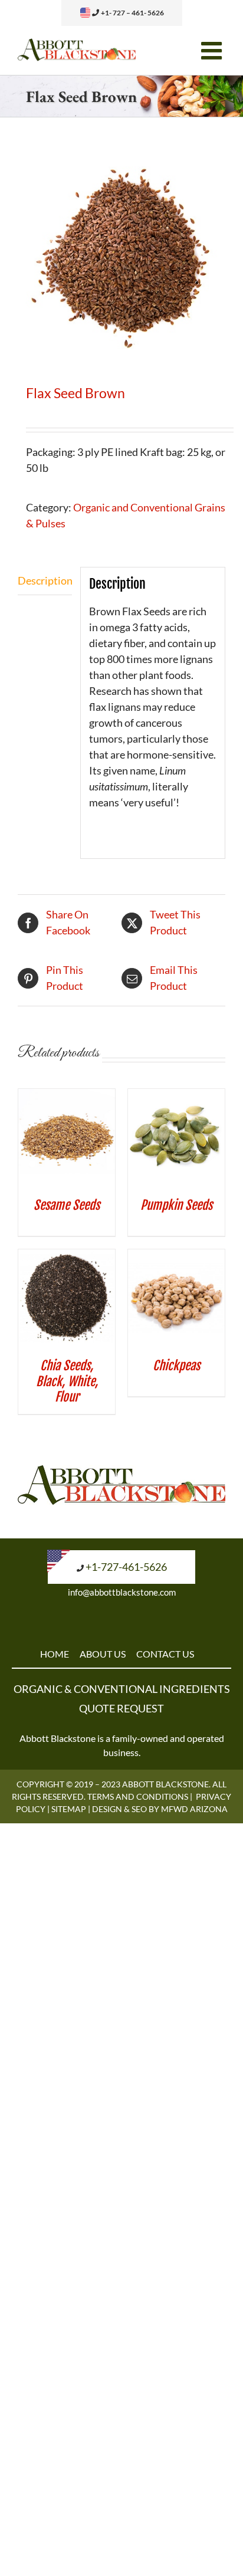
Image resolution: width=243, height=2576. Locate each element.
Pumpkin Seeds (176, 1205)
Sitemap (69, 1809)
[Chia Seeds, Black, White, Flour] (67, 1257)
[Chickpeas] (176, 1257)
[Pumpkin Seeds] (176, 1097)
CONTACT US (165, 1654)
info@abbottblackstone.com (122, 1592)
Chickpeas (176, 1366)
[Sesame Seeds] (67, 1097)
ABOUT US (103, 1654)
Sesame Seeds (67, 1205)
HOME (55, 1654)
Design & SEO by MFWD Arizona (160, 1809)
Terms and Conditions (138, 1796)
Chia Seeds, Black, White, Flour (67, 1381)
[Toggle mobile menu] (213, 50)
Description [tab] (45, 580)
